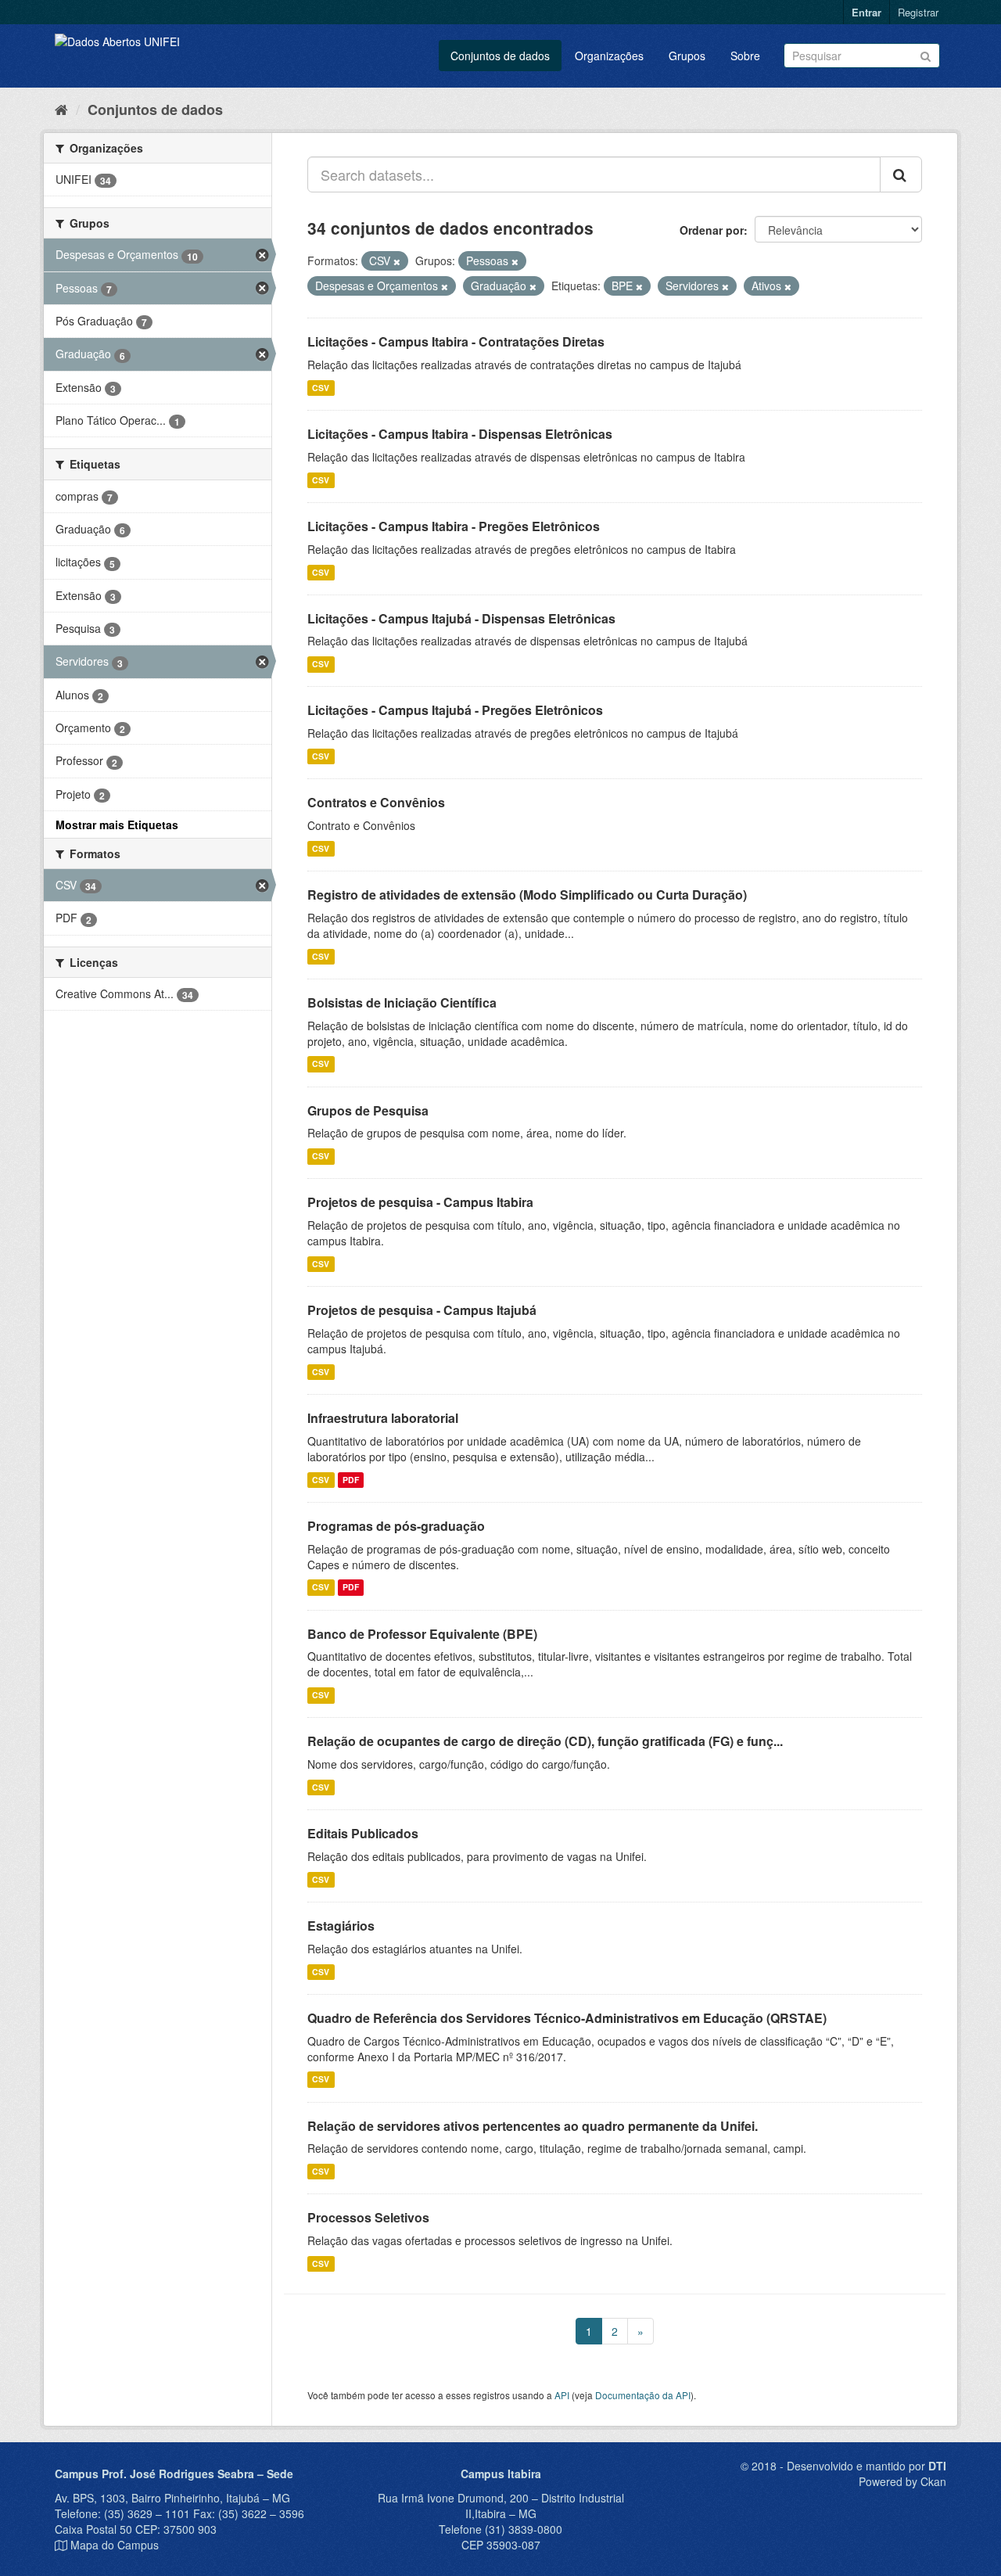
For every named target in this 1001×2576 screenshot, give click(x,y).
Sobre (745, 56)
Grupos (687, 56)
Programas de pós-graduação (396, 1526)
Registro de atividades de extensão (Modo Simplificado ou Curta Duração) (527, 895)
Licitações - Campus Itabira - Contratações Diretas (456, 341)
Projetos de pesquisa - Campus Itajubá (422, 1310)
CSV (321, 388)
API (562, 2395)
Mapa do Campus (115, 2545)
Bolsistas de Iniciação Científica (402, 1002)
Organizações (609, 56)
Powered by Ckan (902, 2481)
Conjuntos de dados (500, 56)
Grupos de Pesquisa (368, 1110)
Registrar (918, 12)
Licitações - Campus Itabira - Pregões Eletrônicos (454, 526)
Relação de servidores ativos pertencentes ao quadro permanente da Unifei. (533, 2126)
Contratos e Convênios (376, 802)
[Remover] (397, 261)
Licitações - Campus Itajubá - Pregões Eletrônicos (455, 710)
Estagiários (341, 1926)
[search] (901, 174)
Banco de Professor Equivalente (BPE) (422, 1634)
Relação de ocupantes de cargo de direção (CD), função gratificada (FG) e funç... (545, 1741)
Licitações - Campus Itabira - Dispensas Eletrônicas (460, 434)
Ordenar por (712, 230)
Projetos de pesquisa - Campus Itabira (420, 1202)
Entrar (866, 12)
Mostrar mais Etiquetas (117, 825)
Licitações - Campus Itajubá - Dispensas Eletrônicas (461, 618)
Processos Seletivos (368, 2217)
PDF (351, 1480)
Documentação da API (643, 2395)
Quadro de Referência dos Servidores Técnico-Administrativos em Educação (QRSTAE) (567, 2018)
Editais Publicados (363, 1833)
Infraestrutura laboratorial (383, 1418)
